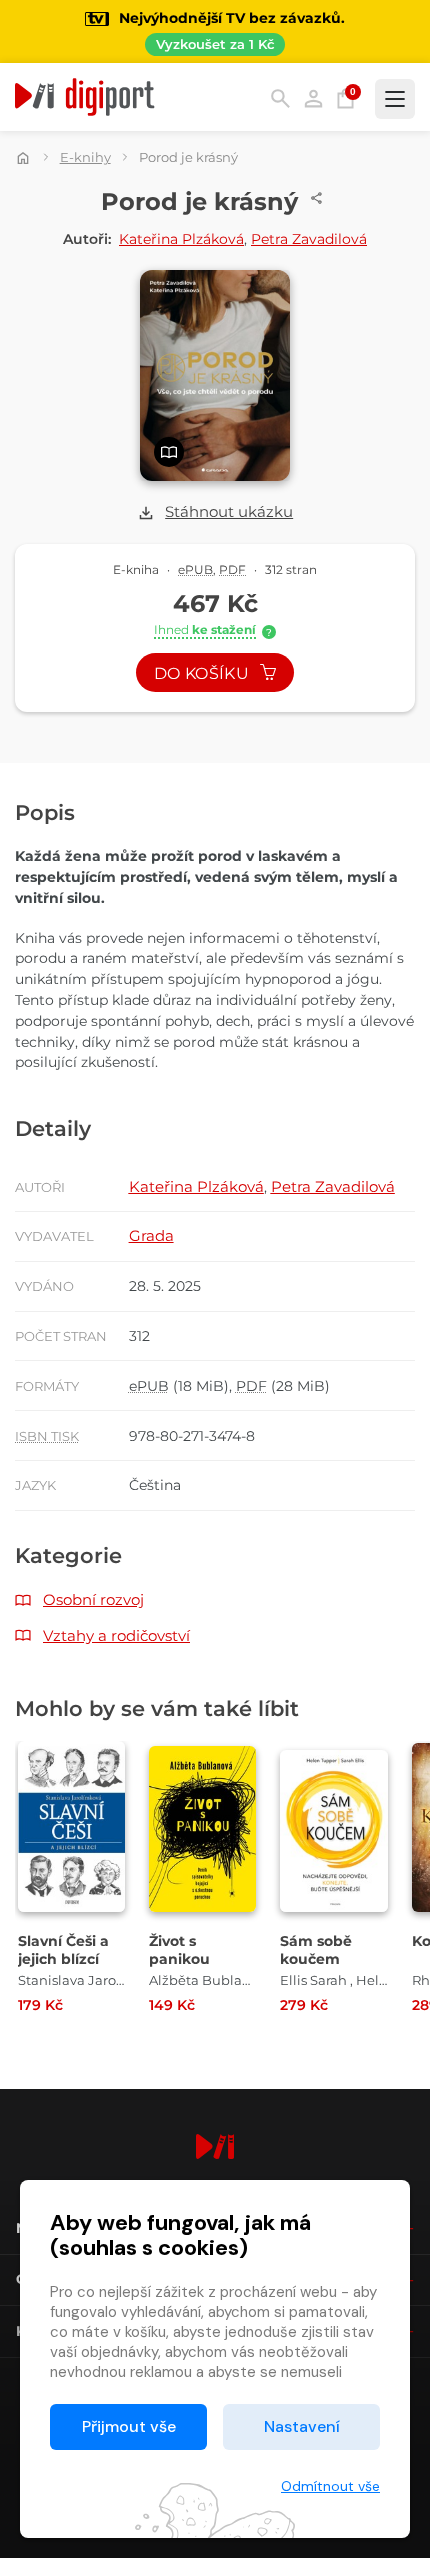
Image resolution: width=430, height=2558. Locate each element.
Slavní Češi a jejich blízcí (63, 1950)
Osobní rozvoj (93, 1599)
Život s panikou (179, 1950)
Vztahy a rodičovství (116, 1635)
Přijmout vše (129, 2426)
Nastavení (302, 2426)
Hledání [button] (280, 98)
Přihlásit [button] (313, 98)
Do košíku (203, 673)
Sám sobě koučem (316, 1950)
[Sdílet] (317, 198)
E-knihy (85, 157)
